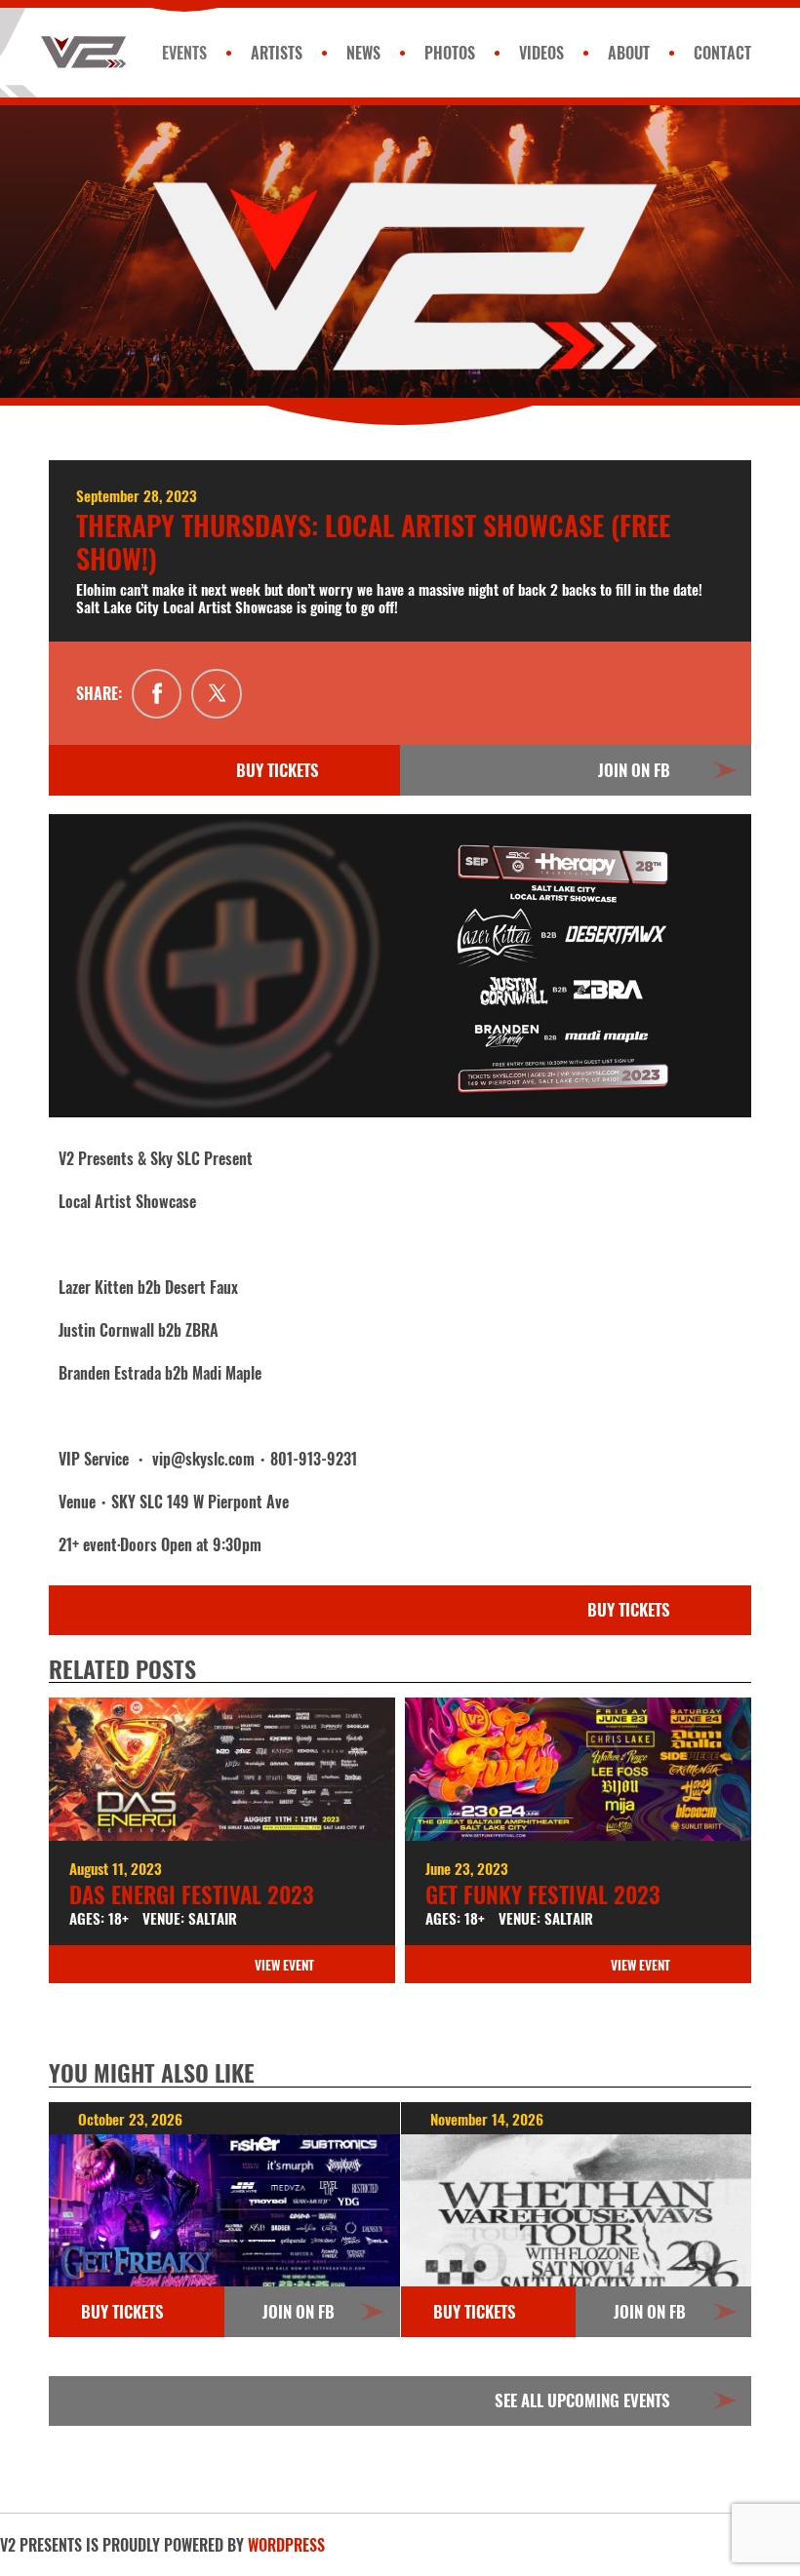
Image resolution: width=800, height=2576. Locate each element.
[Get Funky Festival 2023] (578, 1769)
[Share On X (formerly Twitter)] (217, 694)
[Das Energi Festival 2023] (222, 1769)
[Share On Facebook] (157, 694)
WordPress (286, 2545)
